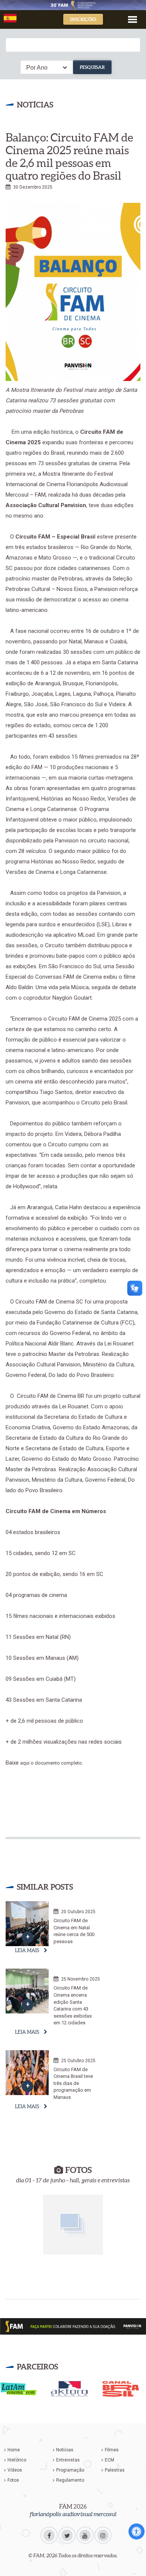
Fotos (13, 2480)
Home (14, 2450)
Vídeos (15, 2470)
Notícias (65, 2450)
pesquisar (92, 67)
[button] (133, 19)
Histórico (17, 2460)
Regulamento (70, 2480)
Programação (70, 2470)
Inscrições (83, 19)
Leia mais (27, 1950)
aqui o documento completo (51, 1763)
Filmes (112, 2450)
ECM (109, 2460)
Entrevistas (68, 2460)
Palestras (115, 2470)
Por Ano (37, 68)
